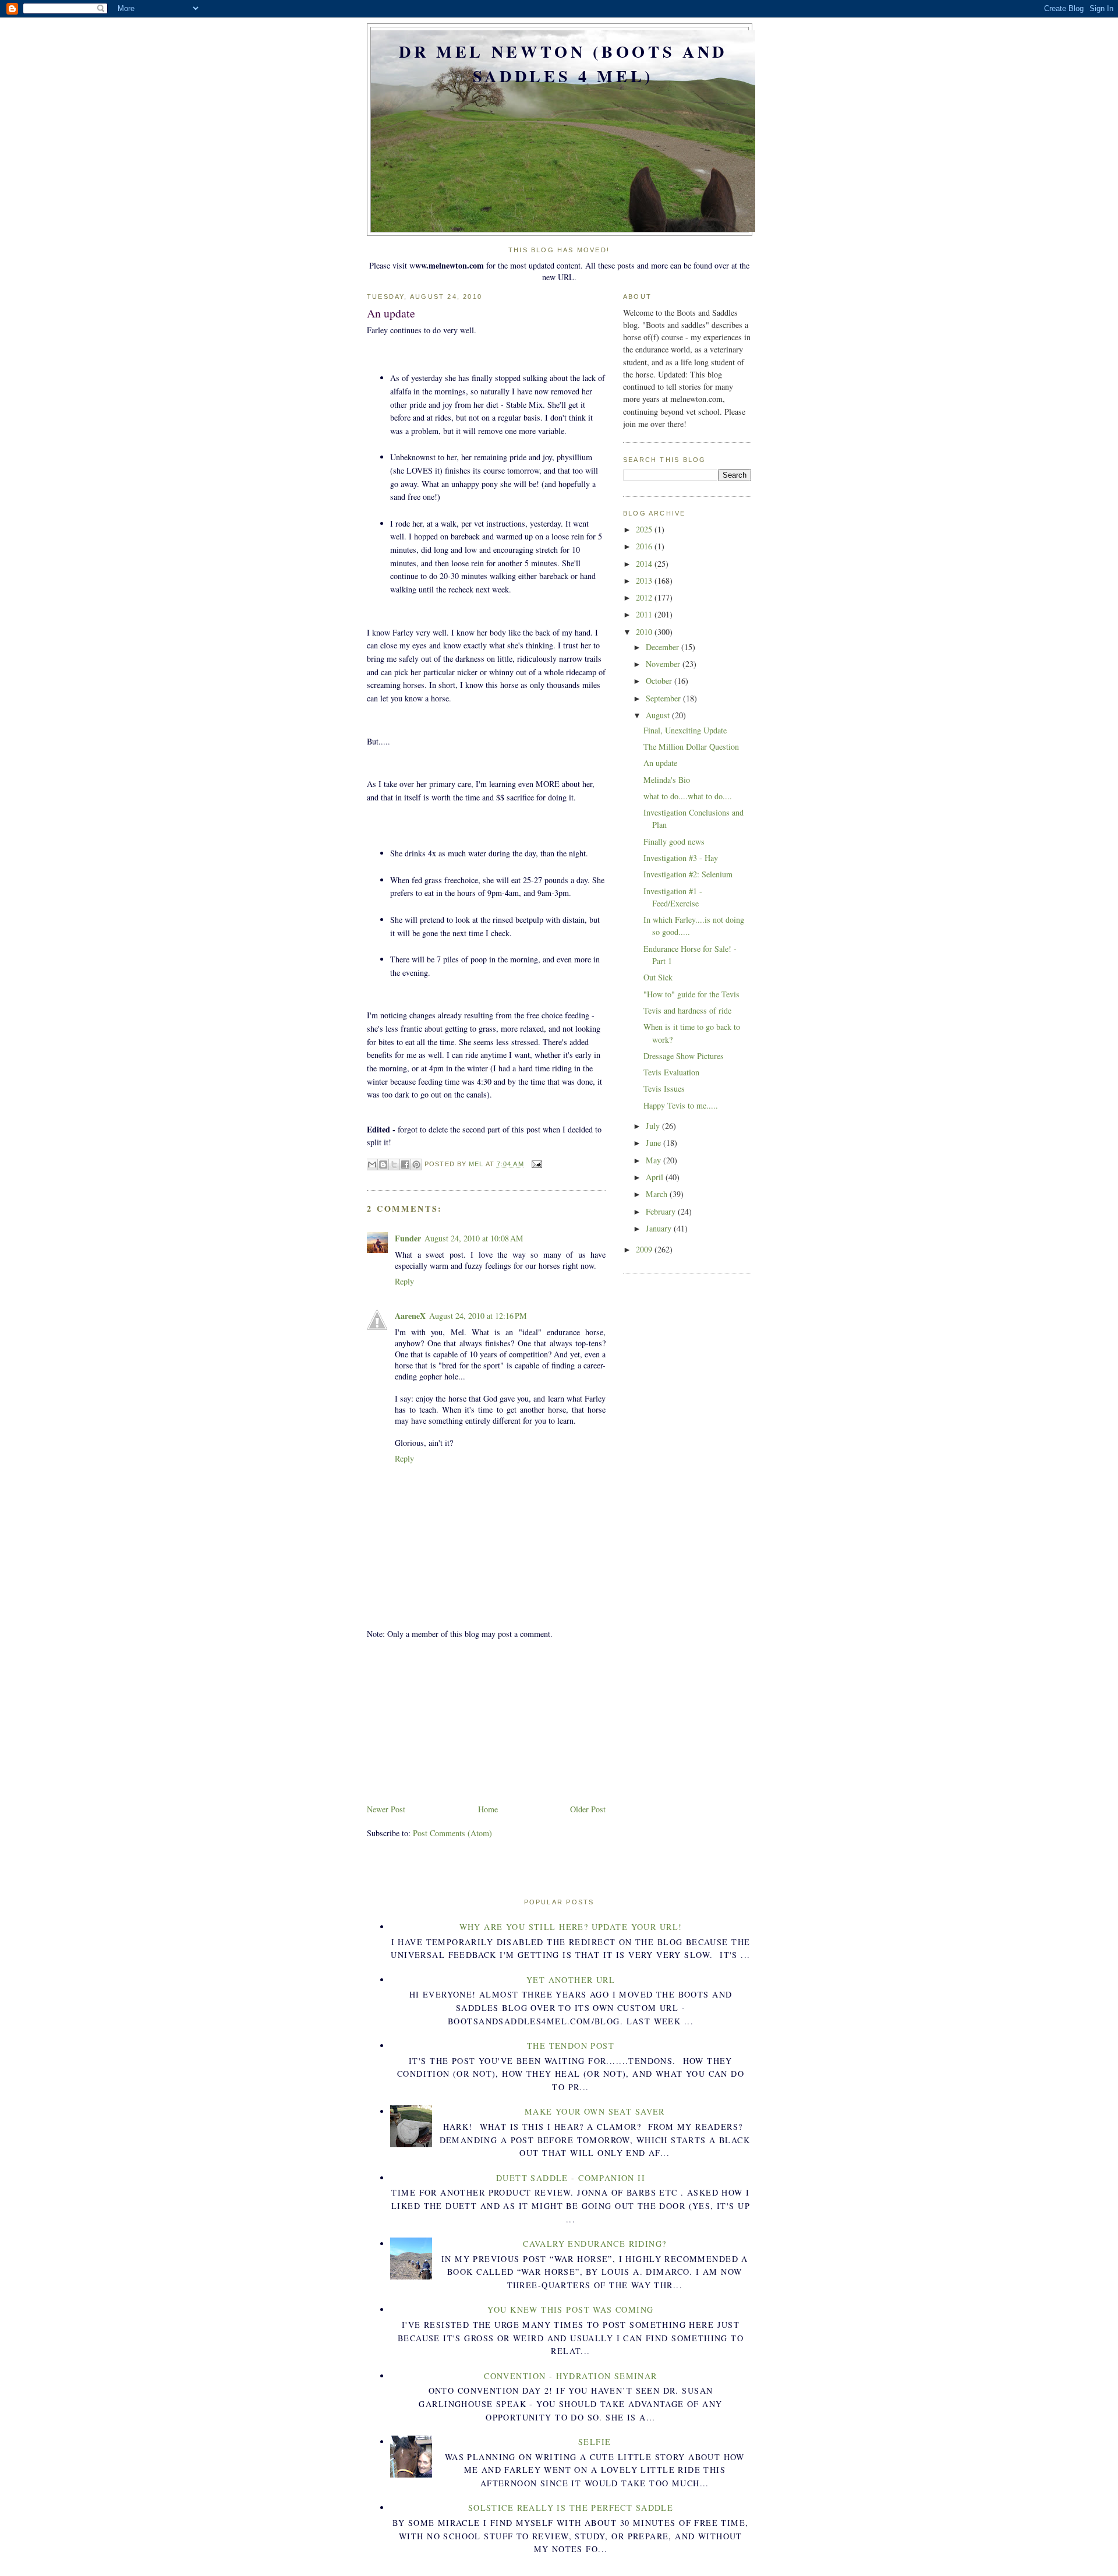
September (664, 698)
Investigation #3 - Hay (681, 858)
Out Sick (658, 977)
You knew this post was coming (570, 2309)
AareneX (410, 1316)
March (658, 1194)
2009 (645, 1249)
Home (488, 1809)
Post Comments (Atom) (452, 1833)
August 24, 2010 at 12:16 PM (478, 1316)
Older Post (588, 1809)
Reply (404, 1281)
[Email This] (372, 1165)
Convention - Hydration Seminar (571, 2376)
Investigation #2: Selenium (688, 874)
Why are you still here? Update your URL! (571, 1927)
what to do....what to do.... (688, 796)
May (654, 1160)
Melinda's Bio (667, 780)
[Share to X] (394, 1165)
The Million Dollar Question (691, 747)
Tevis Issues (664, 1088)
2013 (645, 581)
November (664, 664)
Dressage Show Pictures (684, 1056)
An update (660, 763)
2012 (645, 597)
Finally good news (674, 841)
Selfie (595, 2442)
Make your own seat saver (595, 2111)
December (664, 647)
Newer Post (386, 1809)
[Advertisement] (454, 1720)
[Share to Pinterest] (416, 1165)
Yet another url (571, 1980)
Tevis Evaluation (671, 1072)
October (660, 681)
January (660, 1228)
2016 (645, 546)
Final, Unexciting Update (685, 730)
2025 (645, 529)
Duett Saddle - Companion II (571, 2178)
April (656, 1177)
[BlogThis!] (383, 1165)
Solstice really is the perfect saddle (571, 2508)
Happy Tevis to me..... (681, 1105)
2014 (645, 564)
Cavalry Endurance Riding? (595, 2244)
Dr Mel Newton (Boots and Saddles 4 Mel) (563, 63)
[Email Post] (536, 1164)
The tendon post (571, 2046)
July (654, 1126)
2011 (645, 614)
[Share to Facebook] (405, 1165)
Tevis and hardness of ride (687, 1010)
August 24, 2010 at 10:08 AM (474, 1238)
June (654, 1143)
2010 (645, 632)
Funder (408, 1238)
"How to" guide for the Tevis (691, 994)
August (659, 715)
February (662, 1211)
